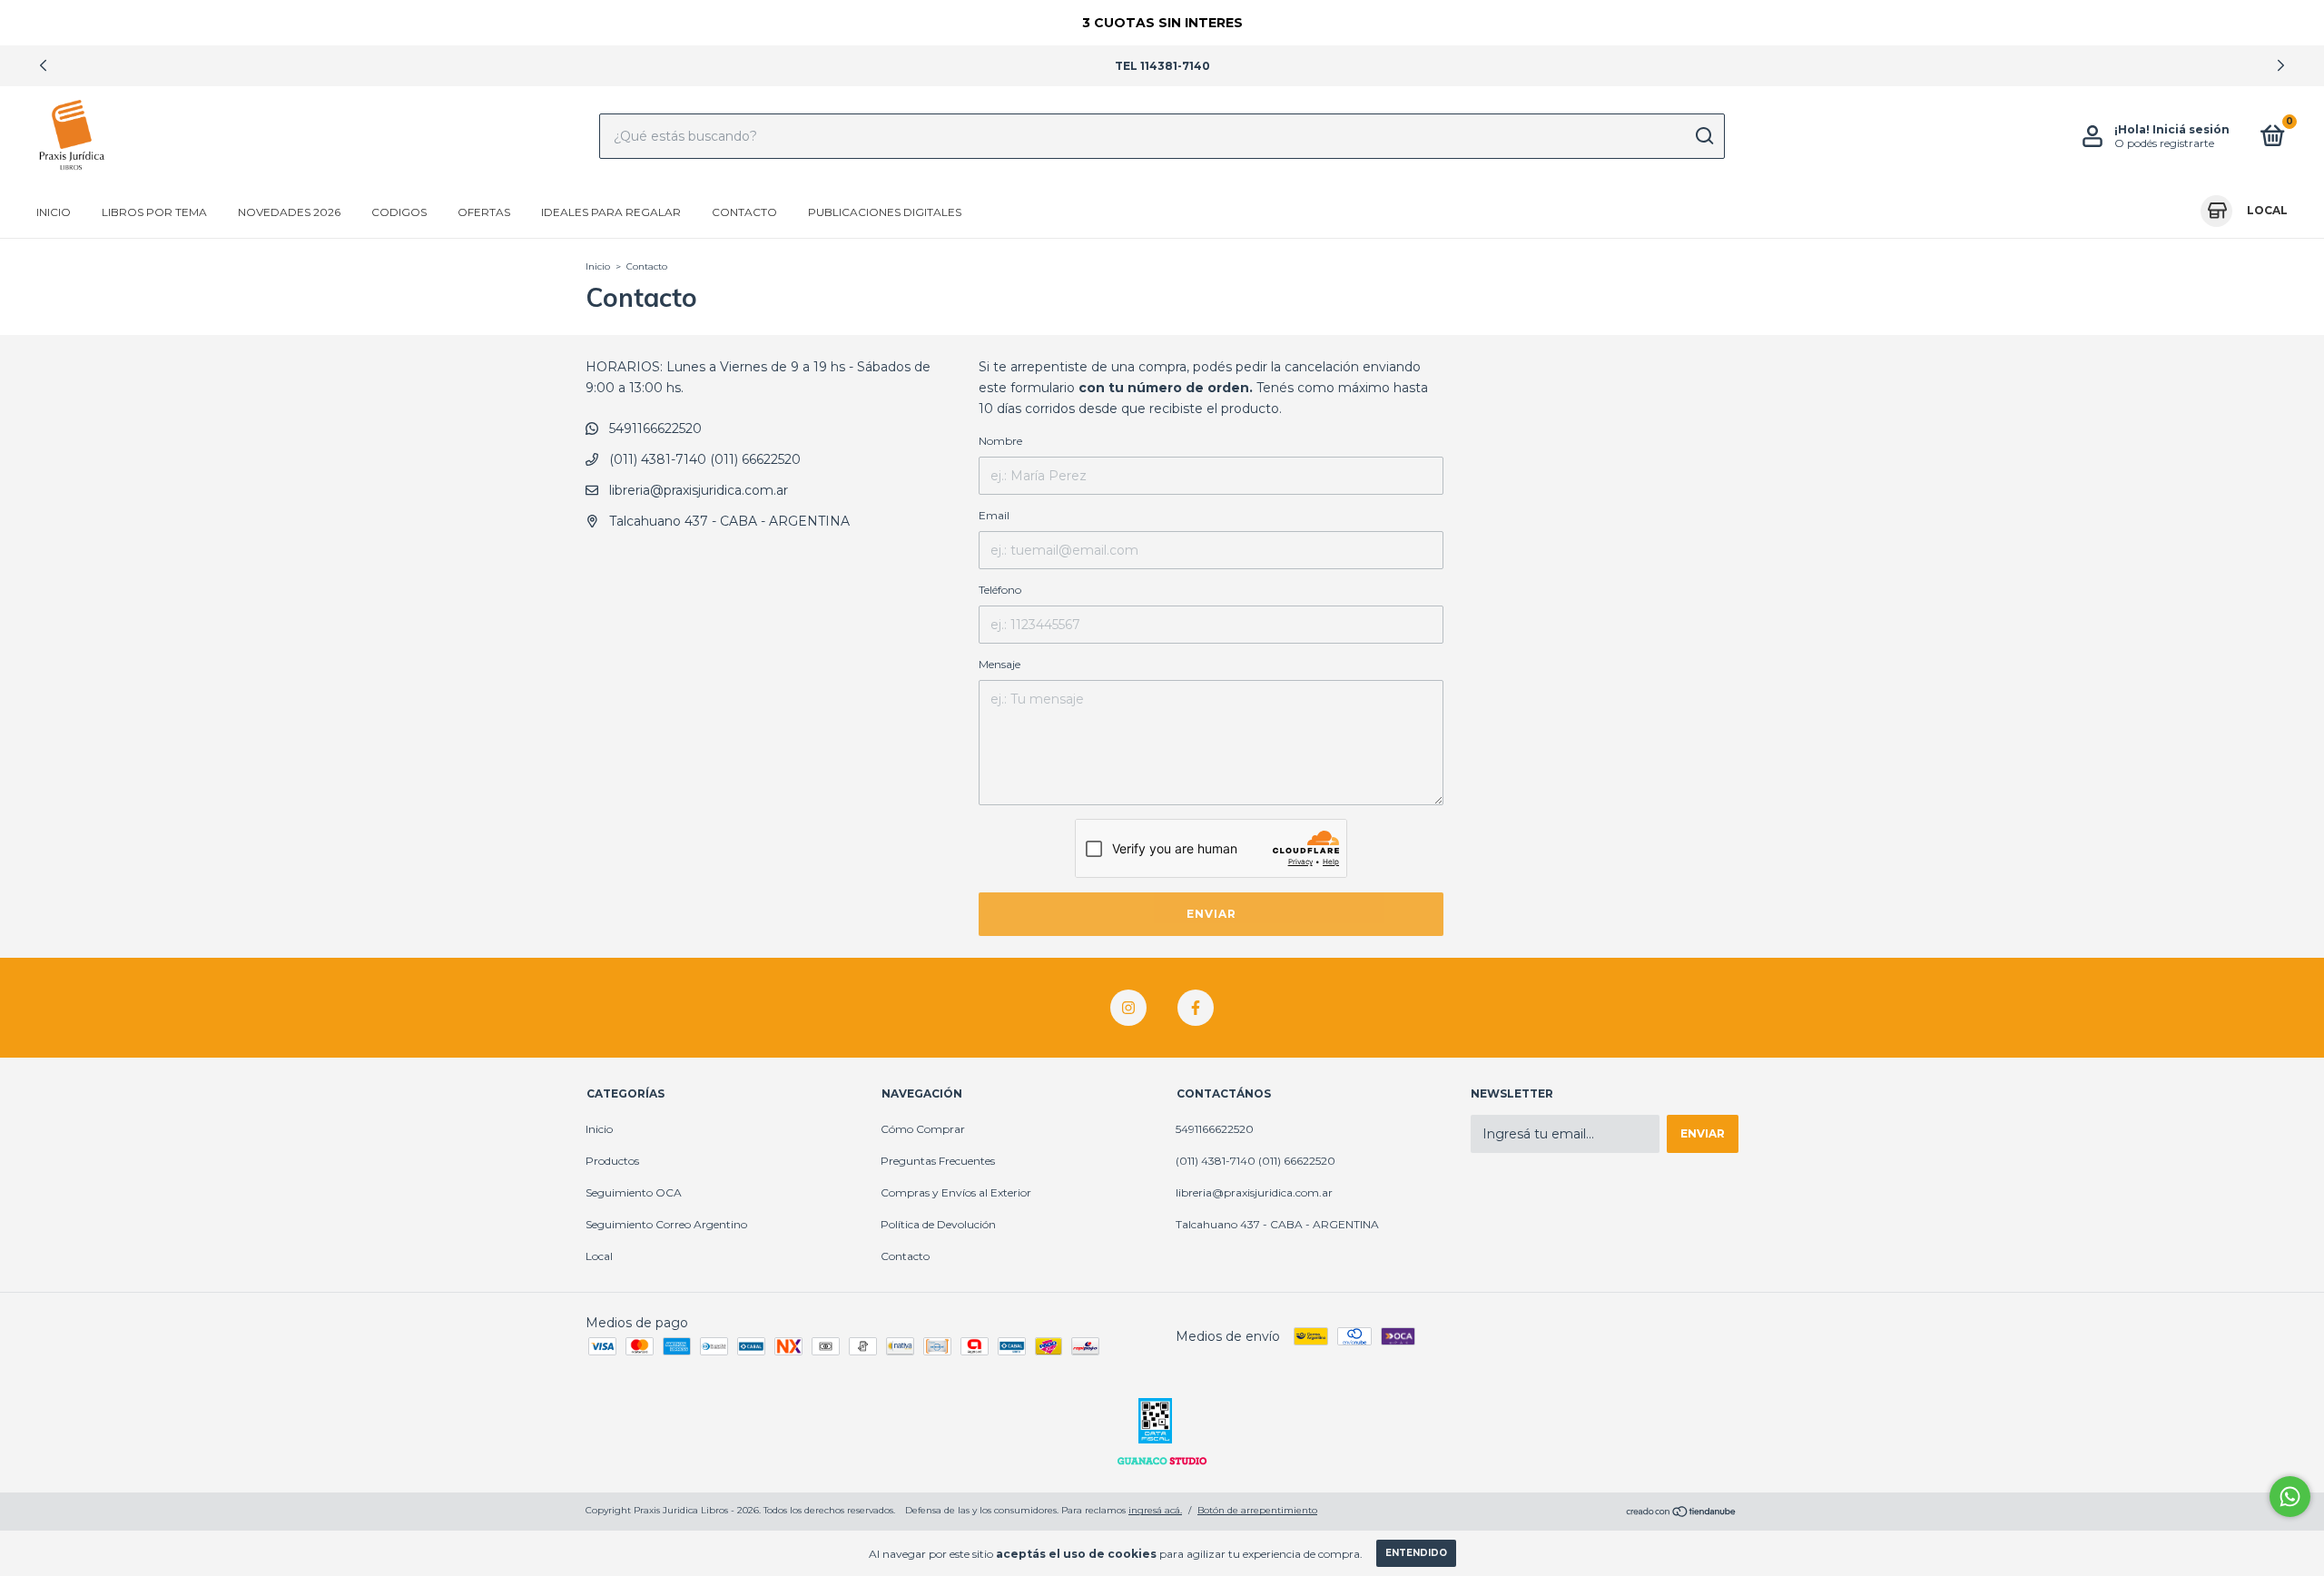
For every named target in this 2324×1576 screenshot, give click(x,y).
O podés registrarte (2164, 143)
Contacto (744, 212)
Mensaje (1000, 664)
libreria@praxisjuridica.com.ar (699, 490)
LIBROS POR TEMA (154, 212)
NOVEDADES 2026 (289, 212)
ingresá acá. (1155, 1510)
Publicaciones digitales (885, 212)
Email (994, 515)
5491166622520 (654, 428)
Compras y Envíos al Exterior (956, 1192)
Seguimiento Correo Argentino (666, 1224)
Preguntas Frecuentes (938, 1161)
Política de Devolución (938, 1224)
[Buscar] (1704, 136)
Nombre (1000, 441)
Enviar (1211, 914)
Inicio (54, 212)
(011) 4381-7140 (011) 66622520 (703, 459)
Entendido (1416, 1553)
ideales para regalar (611, 212)
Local (599, 1256)
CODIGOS (399, 212)
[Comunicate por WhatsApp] (2290, 1497)
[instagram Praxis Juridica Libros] (1128, 1008)
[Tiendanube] (1682, 1512)
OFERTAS (484, 212)
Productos (612, 1161)
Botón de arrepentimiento (1257, 1510)
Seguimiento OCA (634, 1192)
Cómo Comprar (923, 1129)
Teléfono (1000, 590)
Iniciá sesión (2191, 129)
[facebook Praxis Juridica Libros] (1196, 1008)
